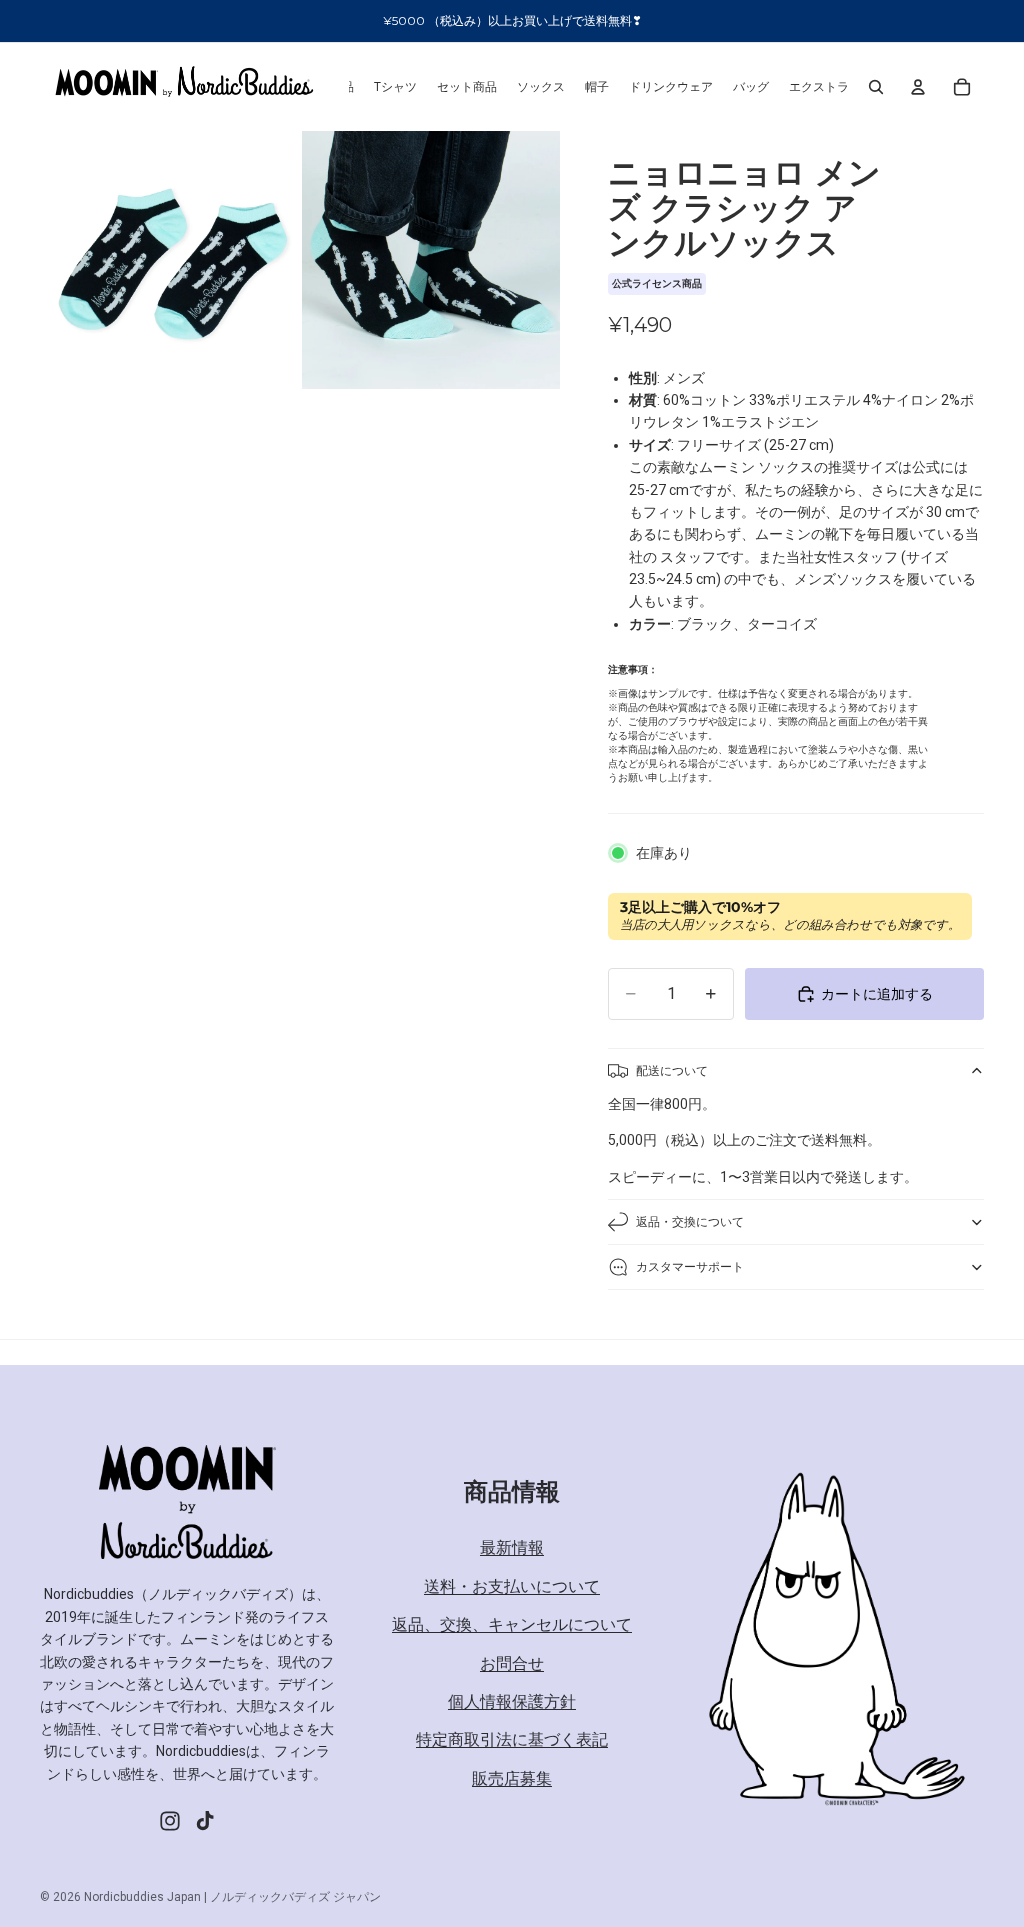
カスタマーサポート (690, 1266)
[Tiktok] (205, 1821)
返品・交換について (690, 1221)
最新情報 (512, 1547)
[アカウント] (918, 87)
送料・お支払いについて (512, 1586)
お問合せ (512, 1663)
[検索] (876, 87)
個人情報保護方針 (512, 1701)
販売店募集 (512, 1778)
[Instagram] (170, 1821)
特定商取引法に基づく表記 (512, 1739)
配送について (672, 1070)
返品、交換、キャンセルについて (512, 1624)
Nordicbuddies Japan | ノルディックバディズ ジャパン (232, 1897)
